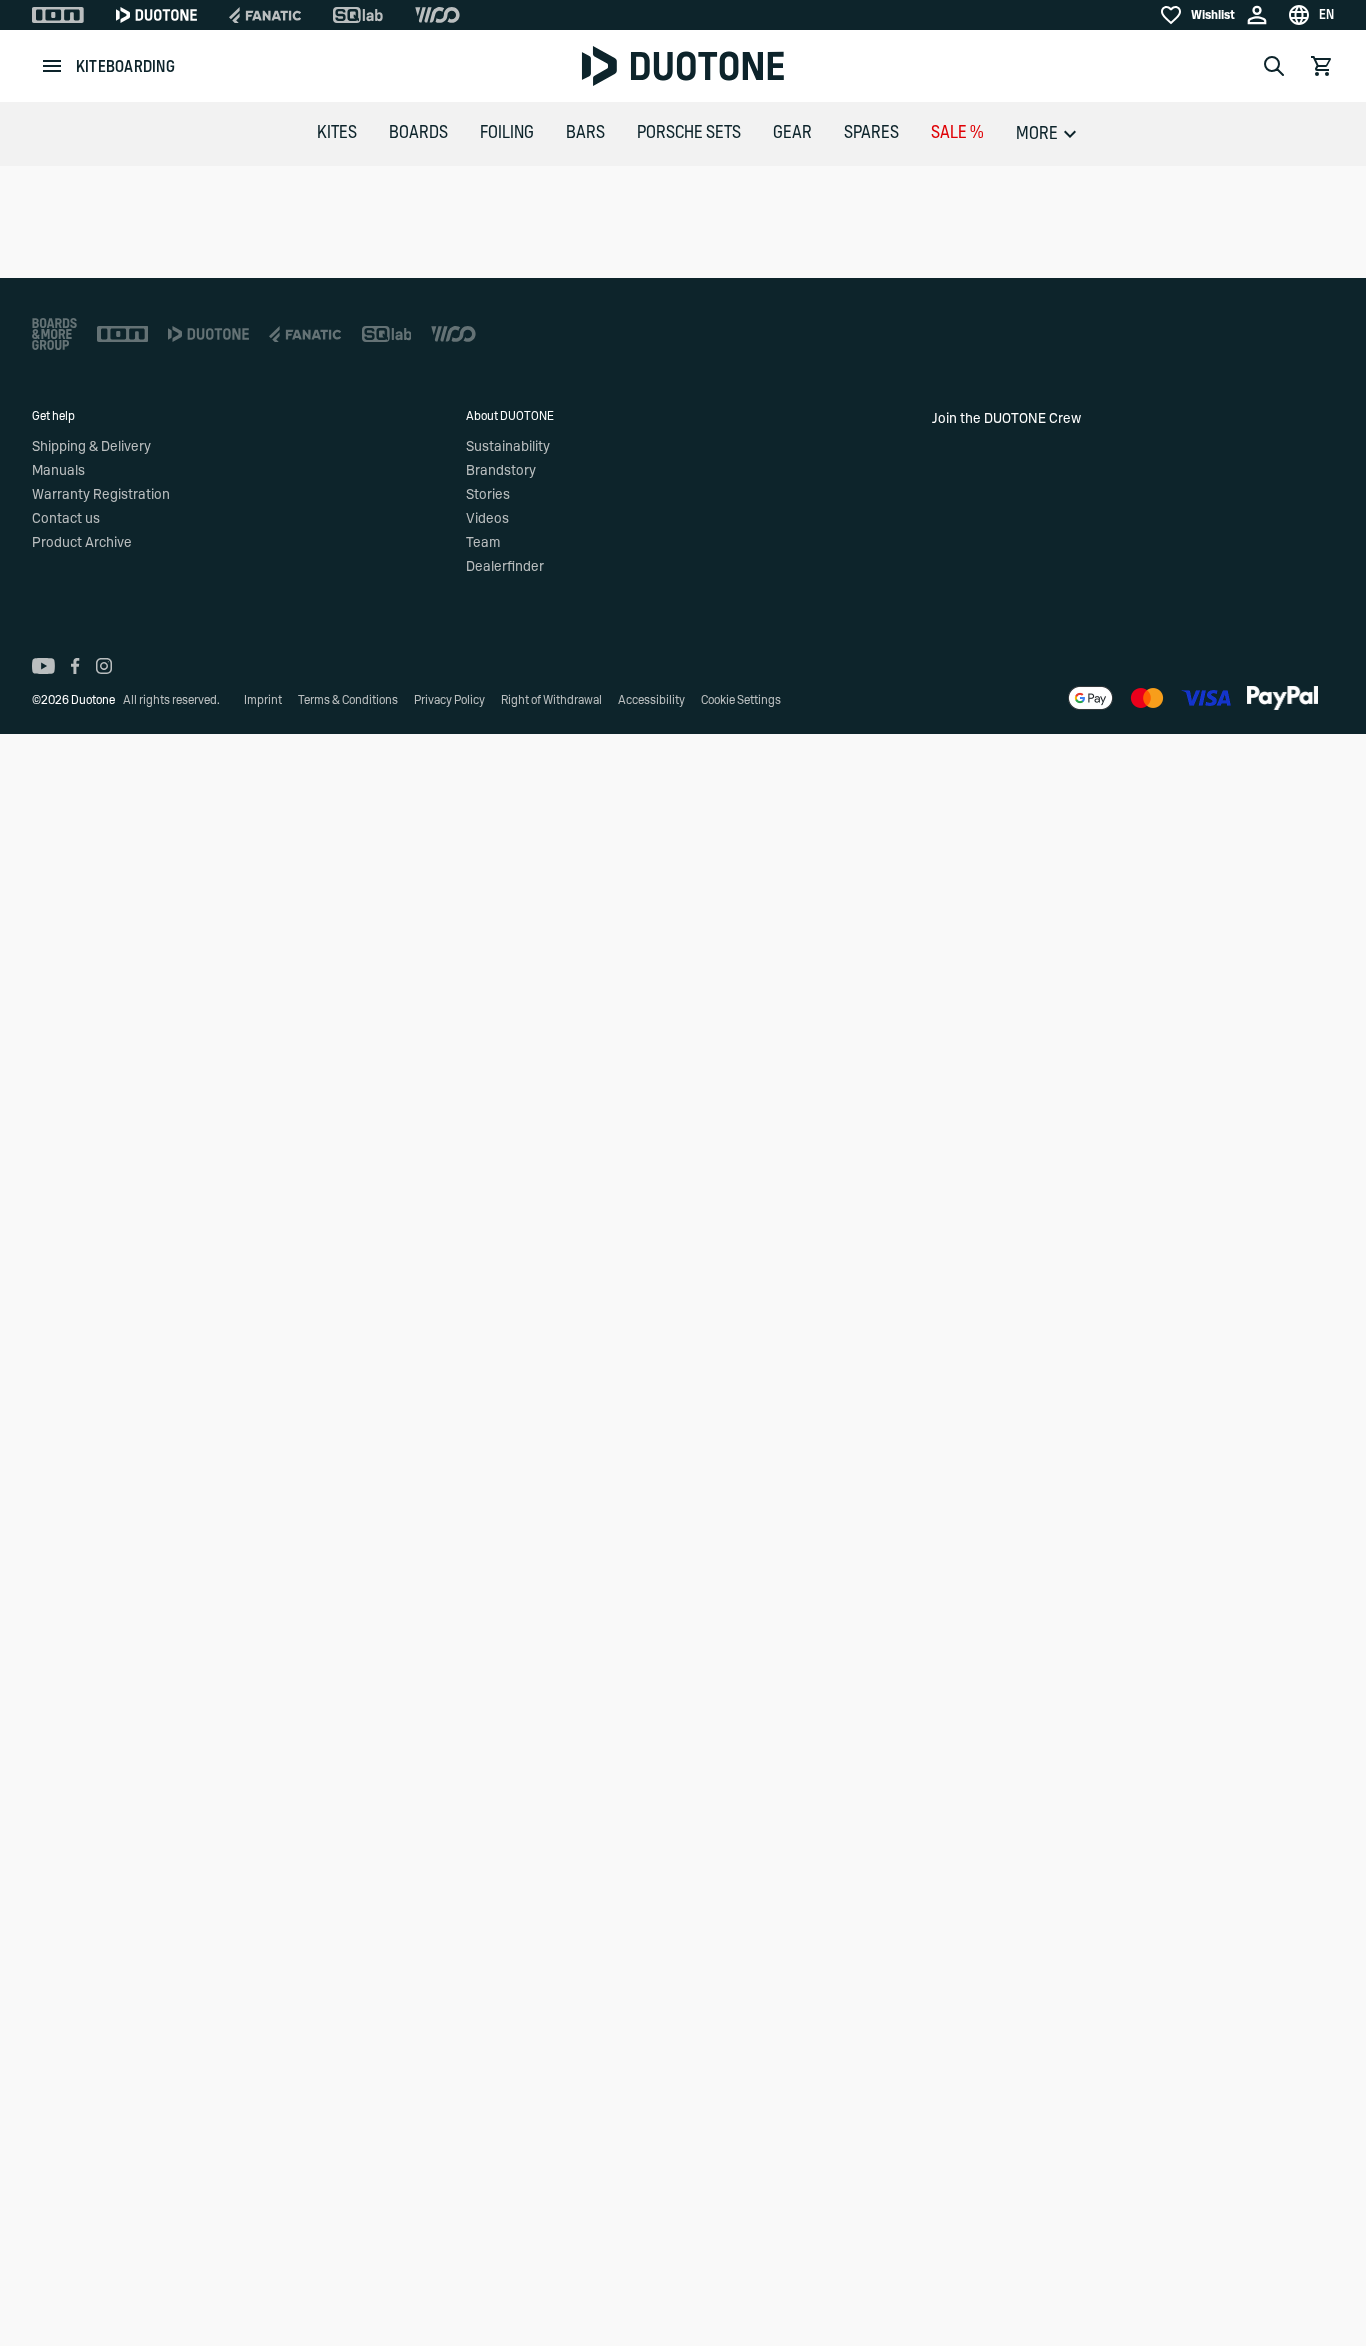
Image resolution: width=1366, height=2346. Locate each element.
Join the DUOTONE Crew (1006, 419)
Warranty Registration (101, 495)
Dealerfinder (505, 567)
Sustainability (508, 447)
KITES (337, 133)
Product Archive (82, 543)
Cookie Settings (741, 700)
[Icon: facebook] (75, 666)
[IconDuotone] (156, 15)
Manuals (58, 471)
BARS (585, 133)
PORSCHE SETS (689, 133)
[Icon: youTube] (43, 666)
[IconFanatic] (265, 15)
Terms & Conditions (348, 700)
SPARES (871, 133)
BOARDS (418, 133)
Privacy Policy (449, 700)
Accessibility (651, 700)
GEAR (792, 133)
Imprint (263, 700)
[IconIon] (58, 15)
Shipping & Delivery (91, 447)
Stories (488, 495)
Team (483, 543)
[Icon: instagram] (104, 666)
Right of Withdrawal (551, 700)
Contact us (66, 519)
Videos (487, 519)
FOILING (507, 133)
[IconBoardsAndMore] (54, 334)
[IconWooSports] (437, 15)
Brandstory (501, 471)
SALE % (957, 133)
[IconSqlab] (358, 15)
